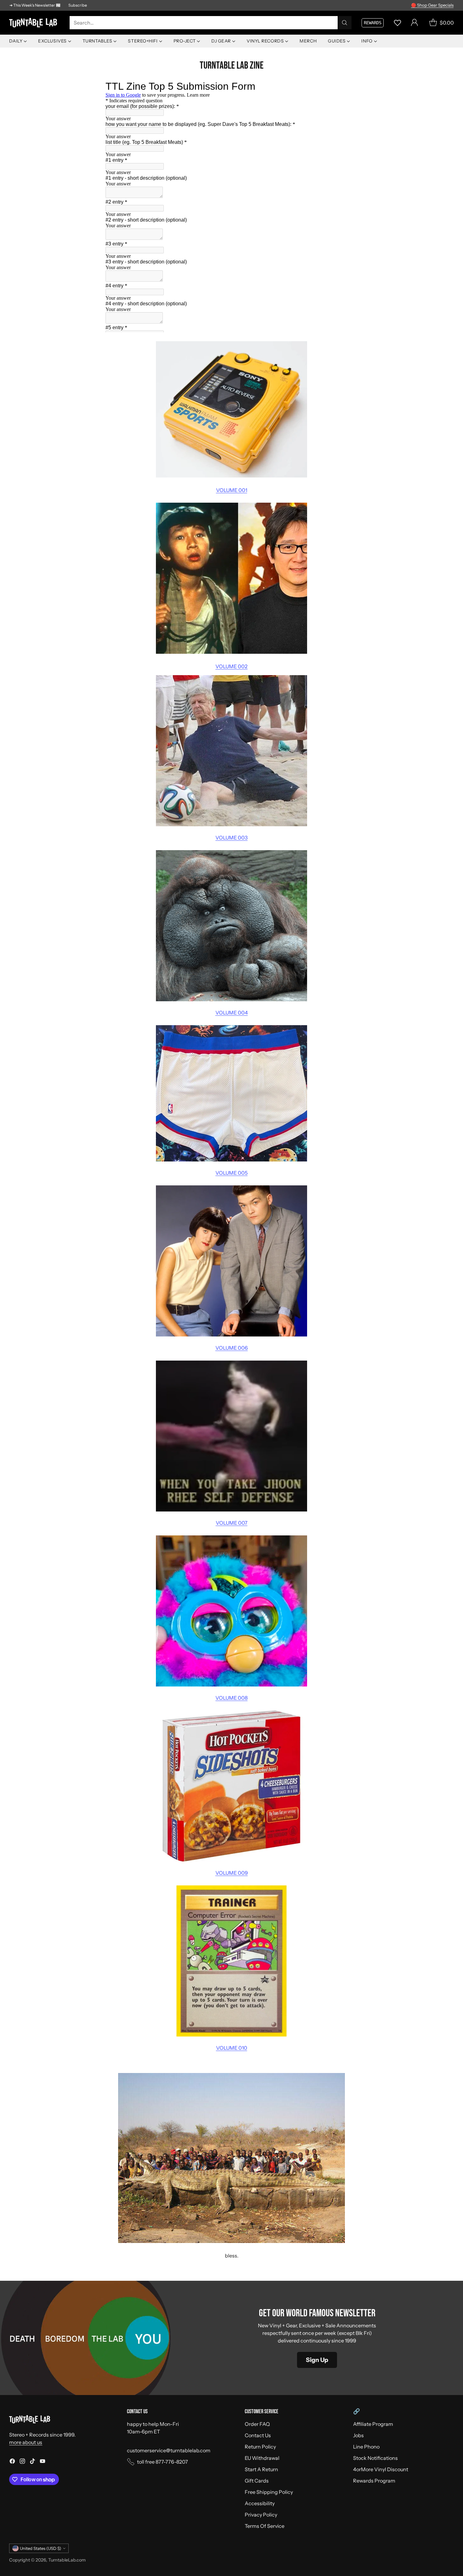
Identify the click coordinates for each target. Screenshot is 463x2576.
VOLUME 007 (232, 1523)
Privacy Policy (261, 2515)
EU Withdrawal (262, 2458)
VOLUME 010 (232, 2048)
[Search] (345, 23)
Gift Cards (257, 2481)
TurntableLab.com (67, 2560)
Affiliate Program (373, 2424)
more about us (26, 2442)
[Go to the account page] (414, 23)
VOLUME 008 (231, 1698)
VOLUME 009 (232, 1873)
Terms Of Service (265, 2526)
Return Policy (260, 2447)
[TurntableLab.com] (34, 23)
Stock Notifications (375, 2458)
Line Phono (366, 2447)
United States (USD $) (40, 2548)
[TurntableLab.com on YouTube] (43, 2462)
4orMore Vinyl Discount (381, 2469)
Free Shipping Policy (269, 2492)
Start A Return (261, 2469)
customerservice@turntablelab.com (169, 2450)
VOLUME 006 (232, 1348)
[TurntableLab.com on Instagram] (22, 2462)
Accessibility (260, 2503)
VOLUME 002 (231, 666)
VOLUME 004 (232, 1013)
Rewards (373, 23)
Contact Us (258, 2435)
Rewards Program (374, 2481)
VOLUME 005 (231, 1173)
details (446, 5)
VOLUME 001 (232, 490)
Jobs (358, 2435)
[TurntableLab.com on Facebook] (12, 2462)
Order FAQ (257, 2424)
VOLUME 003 (231, 838)
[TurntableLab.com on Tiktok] (32, 2462)
